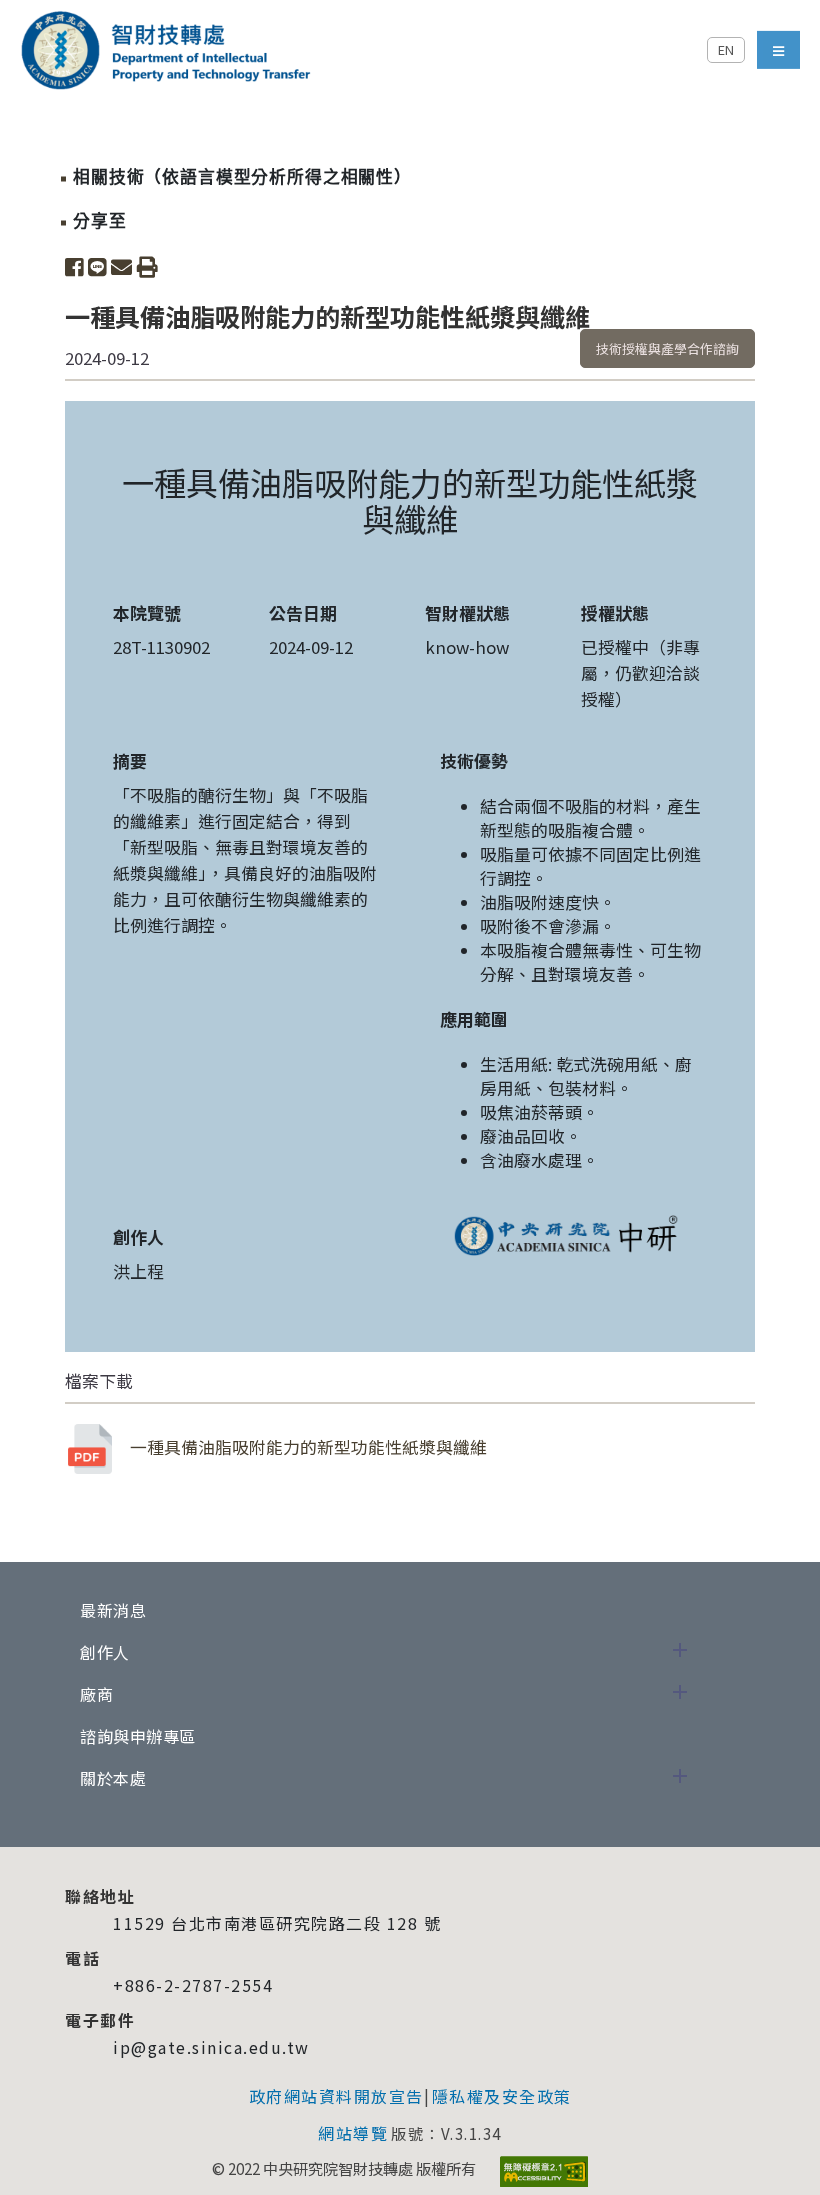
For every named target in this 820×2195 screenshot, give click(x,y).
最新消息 (113, 1610)
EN (726, 49)
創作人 (105, 1652)
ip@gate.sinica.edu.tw (211, 2047)
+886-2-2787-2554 (193, 1985)
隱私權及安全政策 (502, 2096)
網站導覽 (353, 2133)
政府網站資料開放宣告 (336, 2096)
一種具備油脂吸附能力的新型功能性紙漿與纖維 (308, 1447)
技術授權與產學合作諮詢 (667, 348)
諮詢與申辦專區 (138, 1736)
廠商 (96, 1694)
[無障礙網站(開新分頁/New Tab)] (544, 2171)
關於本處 (113, 1778)
